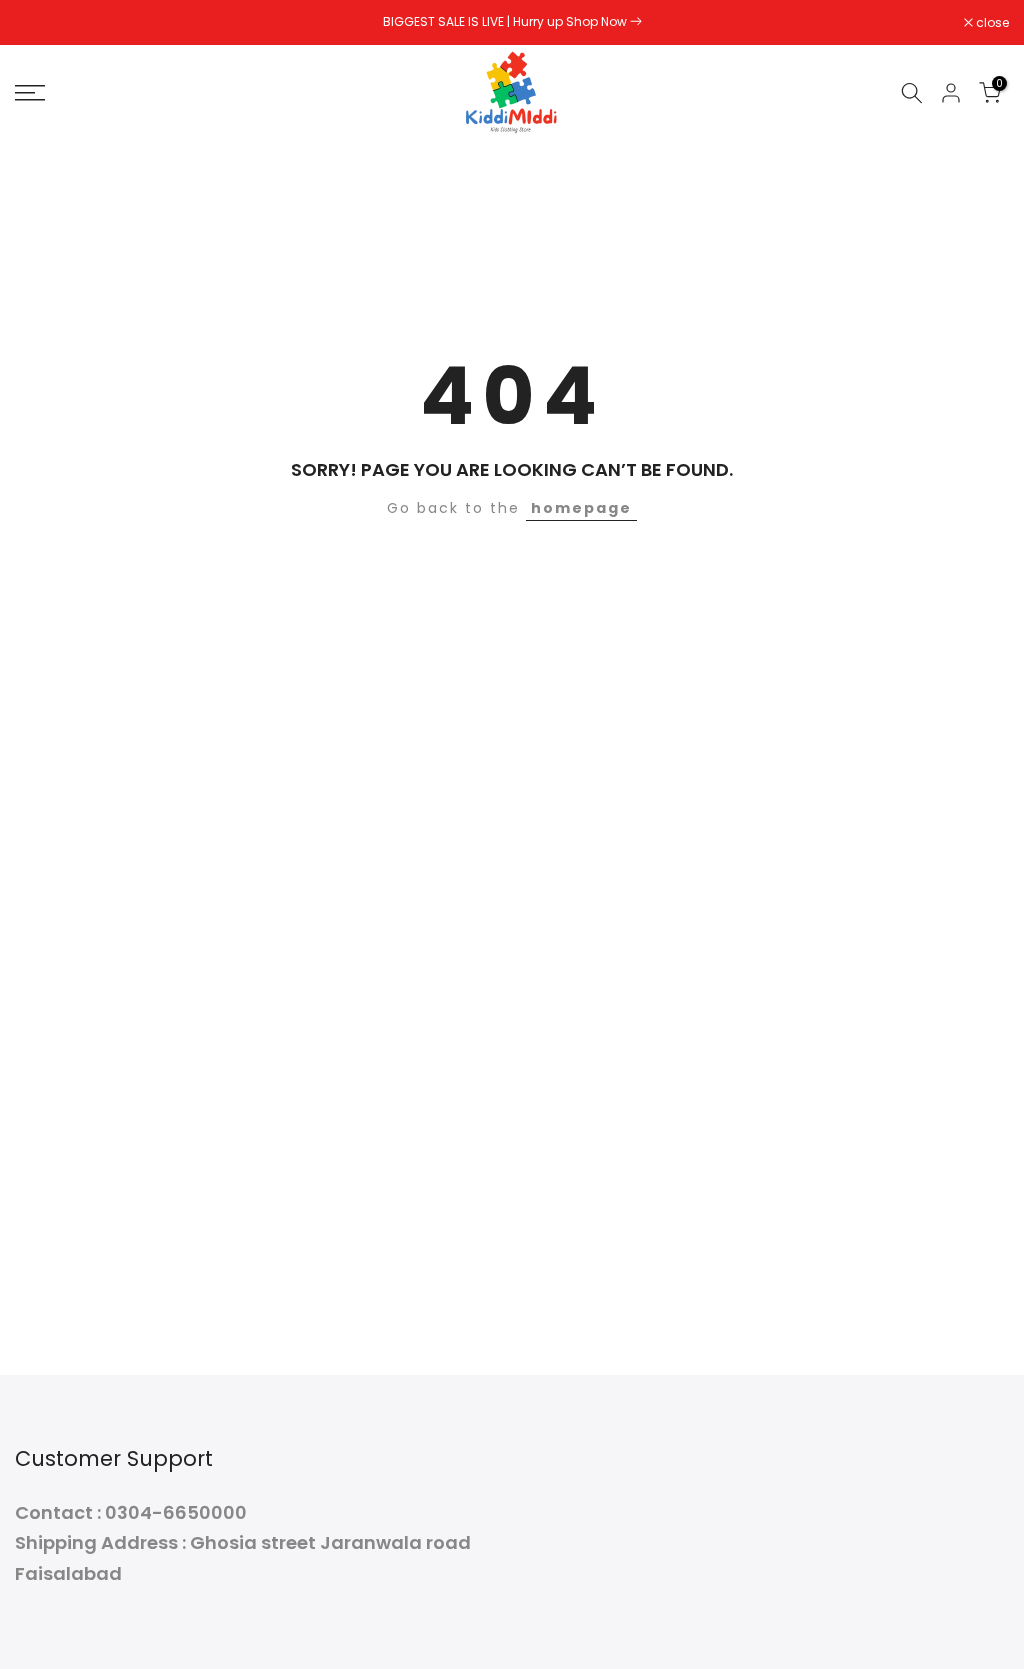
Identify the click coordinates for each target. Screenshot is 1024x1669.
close (42, 23)
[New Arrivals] (636, 21)
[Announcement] (512, 22)
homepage (581, 508)
